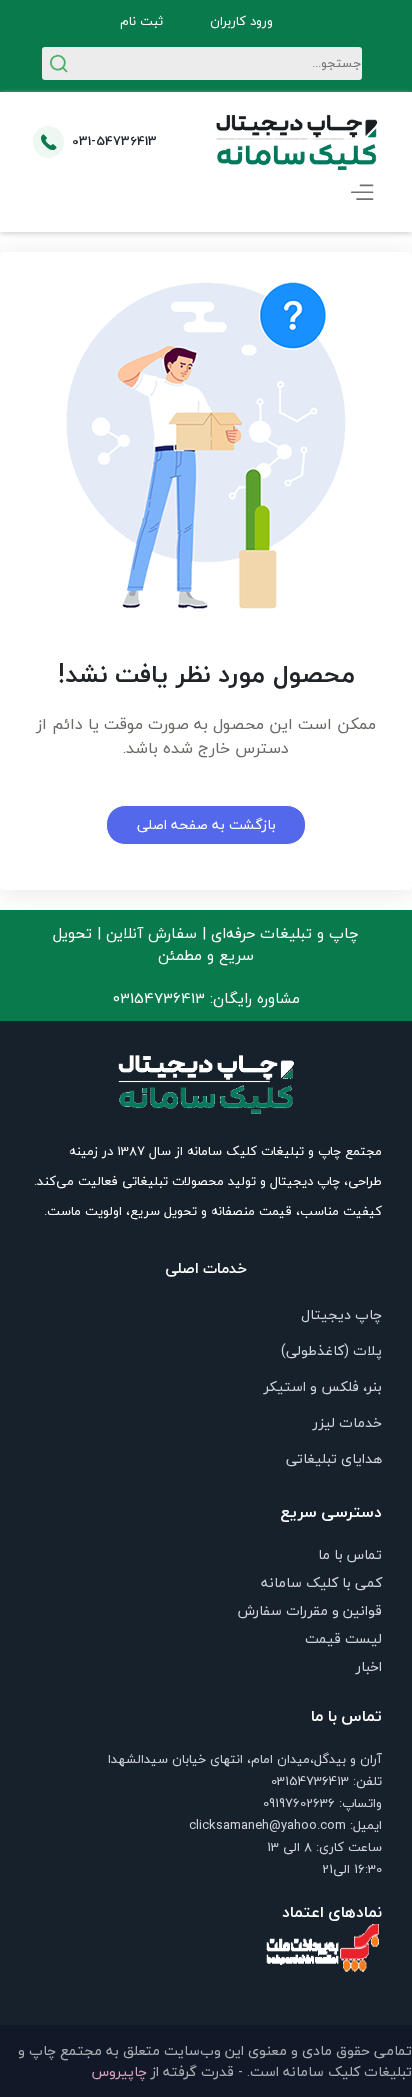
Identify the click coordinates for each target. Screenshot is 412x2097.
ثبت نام (141, 22)
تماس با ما (350, 1554)
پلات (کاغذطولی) (331, 1350)
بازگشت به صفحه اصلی (206, 824)
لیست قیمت (343, 1638)
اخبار (369, 1666)
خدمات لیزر (347, 1422)
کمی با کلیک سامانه (321, 1582)
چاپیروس (119, 2071)
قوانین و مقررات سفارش (310, 1610)
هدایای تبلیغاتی (334, 1458)
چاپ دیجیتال (341, 1314)
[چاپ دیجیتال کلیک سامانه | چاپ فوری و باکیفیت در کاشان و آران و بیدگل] (297, 142)
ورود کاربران (241, 22)
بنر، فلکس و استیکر (323, 1386)
